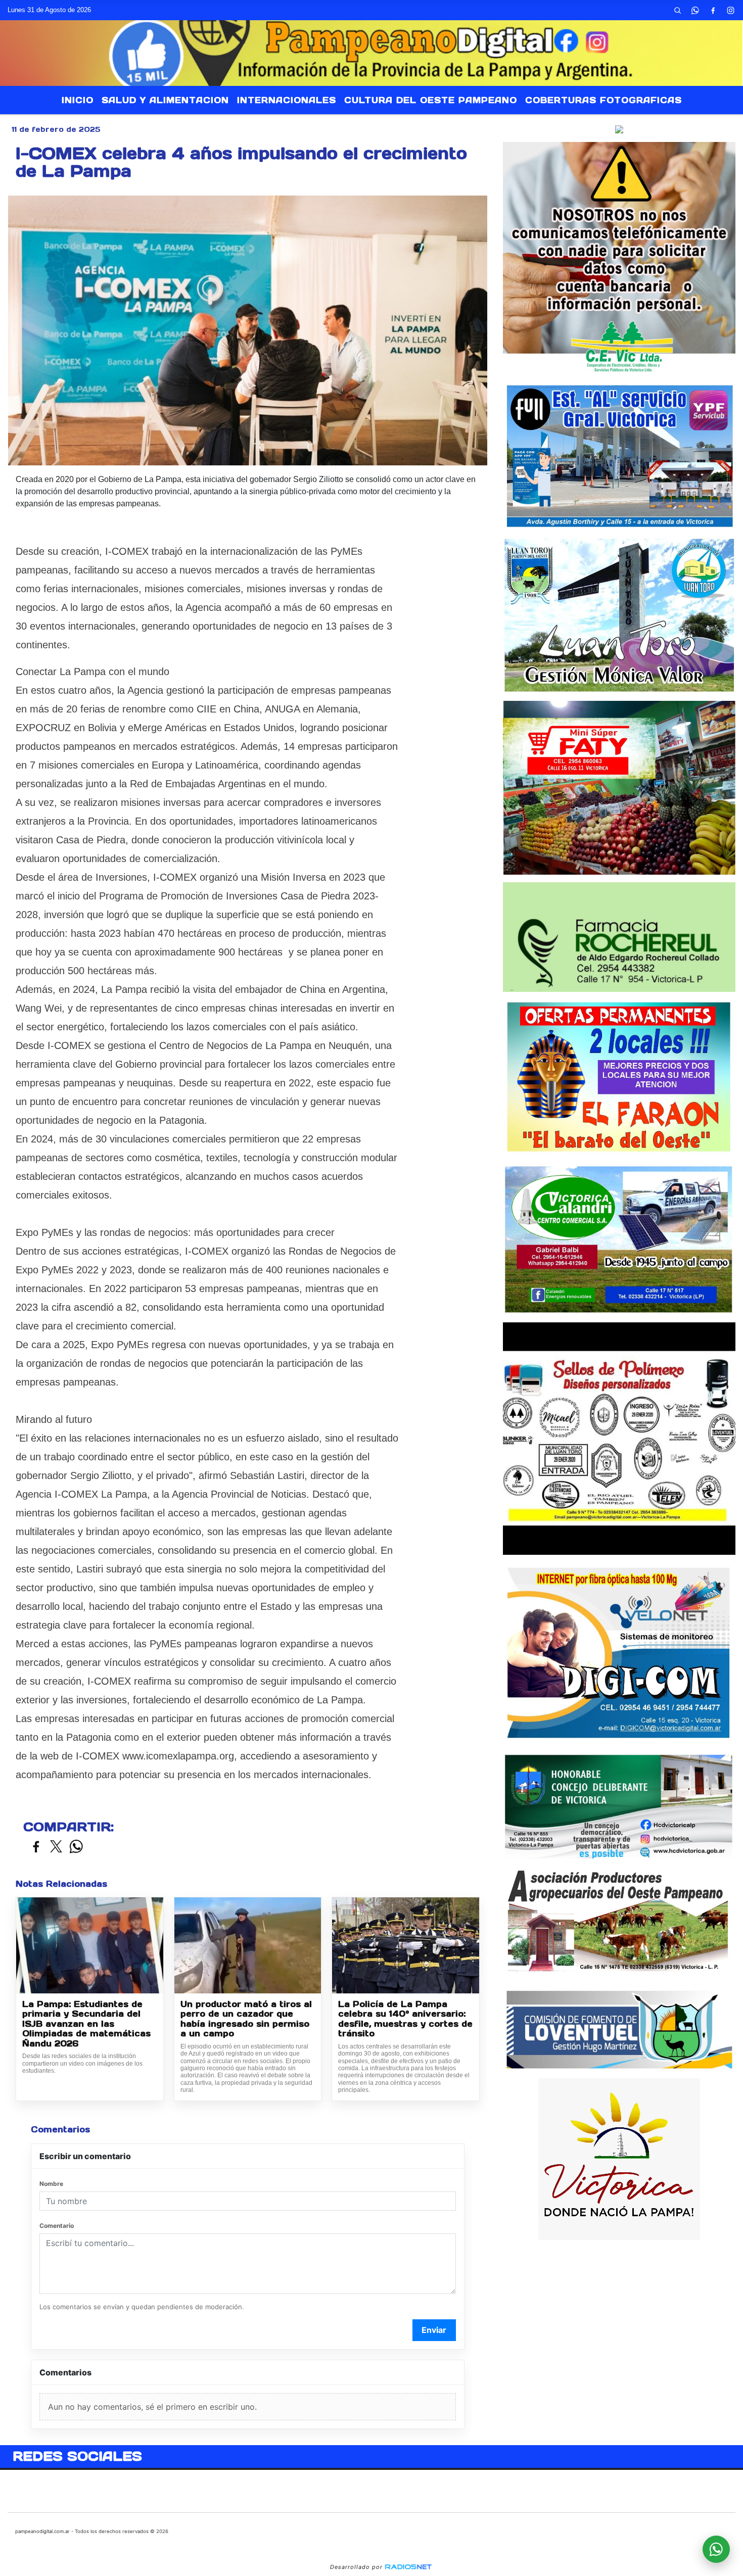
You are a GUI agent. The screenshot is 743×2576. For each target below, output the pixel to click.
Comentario (57, 2226)
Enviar (434, 2330)
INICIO (78, 100)
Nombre (51, 2184)
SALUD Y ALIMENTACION (165, 100)
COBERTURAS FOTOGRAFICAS (603, 100)
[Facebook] (713, 10)
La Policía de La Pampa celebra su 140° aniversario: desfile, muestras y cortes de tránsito (405, 2019)
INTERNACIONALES (287, 100)
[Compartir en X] (56, 1847)
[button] (677, 10)
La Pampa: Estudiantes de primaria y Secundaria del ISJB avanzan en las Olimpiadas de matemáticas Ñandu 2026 (86, 2024)
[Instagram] (730, 10)
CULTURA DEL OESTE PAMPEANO (431, 100)
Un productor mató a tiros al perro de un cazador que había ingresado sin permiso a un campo (246, 2019)
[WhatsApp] (695, 10)
